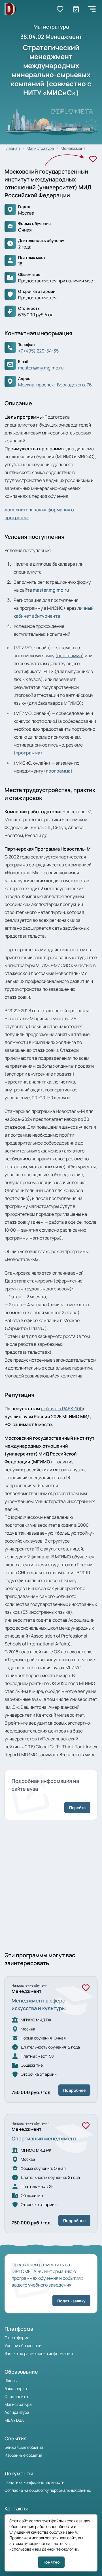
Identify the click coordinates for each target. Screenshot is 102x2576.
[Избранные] (60, 9)
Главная (12, 148)
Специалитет (17, 2396)
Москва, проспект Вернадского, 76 (55, 385)
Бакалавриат (17, 2388)
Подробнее (74, 2090)
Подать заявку (71, 2301)
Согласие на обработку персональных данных (48, 2490)
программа (70, 656)
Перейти (77, 1808)
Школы (11, 2381)
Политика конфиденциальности (34, 2482)
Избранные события (23, 2455)
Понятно (51, 2562)
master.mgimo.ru (51, 590)
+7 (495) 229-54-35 (38, 351)
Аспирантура (17, 2412)
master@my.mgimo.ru (41, 368)
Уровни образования (24, 2345)
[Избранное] (93, 159)
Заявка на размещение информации (39, 2353)
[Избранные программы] (76, 9)
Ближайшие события (24, 2447)
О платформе (17, 2338)
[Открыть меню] (92, 9)
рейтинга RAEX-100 (62, 1409)
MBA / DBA (14, 2420)
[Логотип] (10, 9)
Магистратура (18, 2404)
